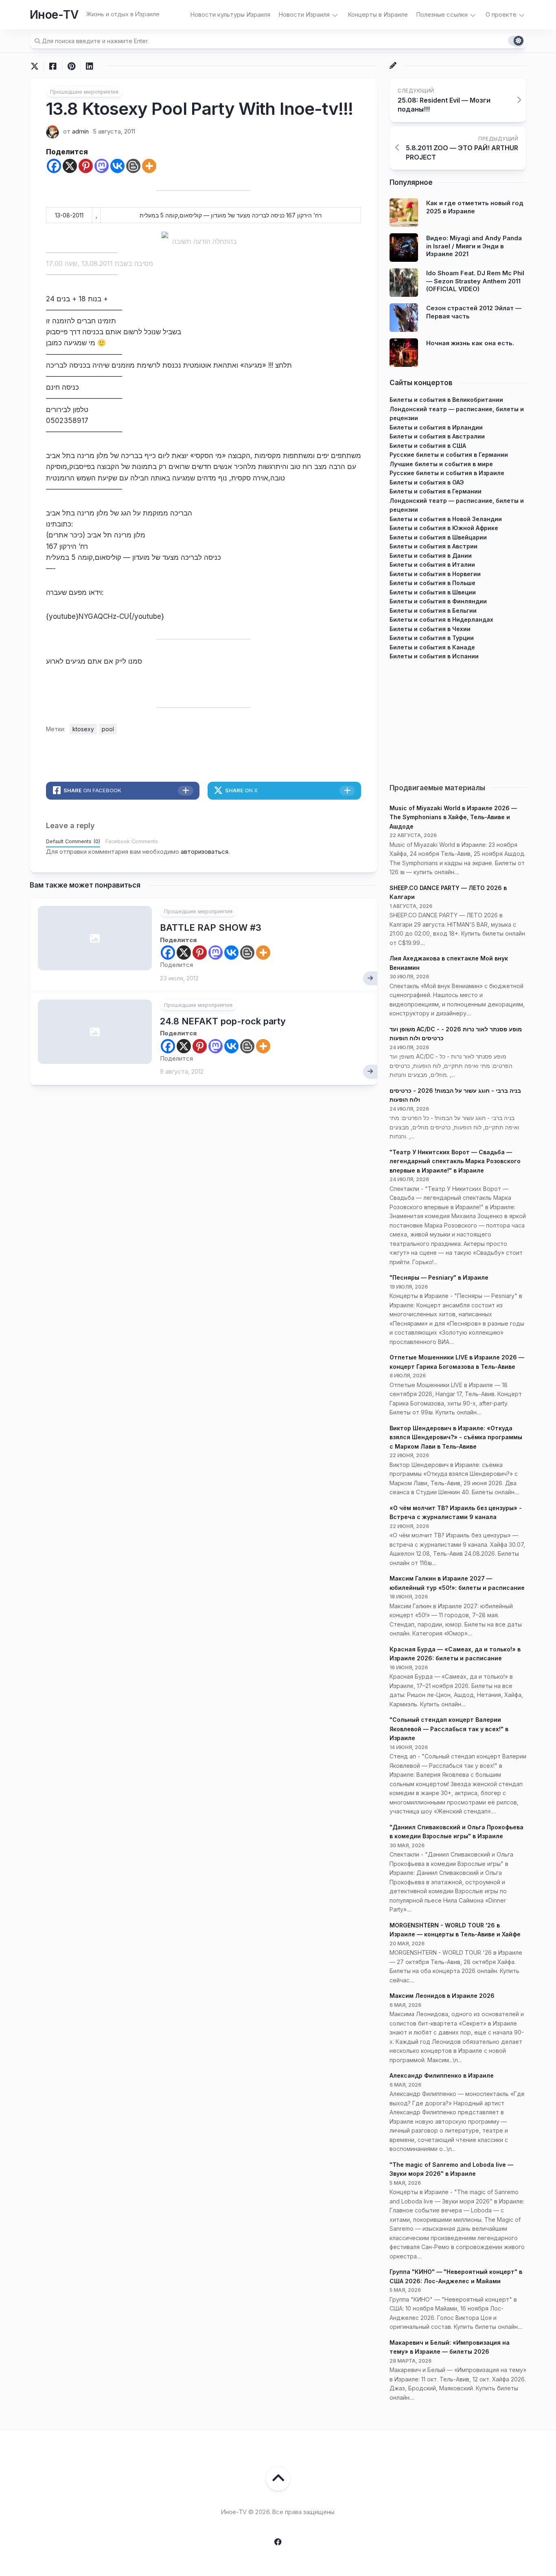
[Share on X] (37, 66)
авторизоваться (205, 852)
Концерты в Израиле (378, 14)
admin (80, 131)
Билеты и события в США (428, 446)
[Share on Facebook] (53, 66)
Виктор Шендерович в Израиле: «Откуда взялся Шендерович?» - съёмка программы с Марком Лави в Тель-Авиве (456, 1437)
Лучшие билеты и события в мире (441, 464)
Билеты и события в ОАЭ (427, 482)
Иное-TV (54, 15)
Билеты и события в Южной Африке (444, 528)
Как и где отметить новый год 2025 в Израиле (475, 207)
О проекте (501, 14)
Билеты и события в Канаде (432, 647)
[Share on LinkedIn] (89, 66)
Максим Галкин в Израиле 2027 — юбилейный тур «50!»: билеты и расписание (457, 1583)
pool (108, 729)
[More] (149, 166)
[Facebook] (54, 166)
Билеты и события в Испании (434, 656)
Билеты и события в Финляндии (438, 601)
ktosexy (83, 729)
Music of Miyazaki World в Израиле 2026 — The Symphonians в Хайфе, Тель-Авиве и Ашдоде (453, 817)
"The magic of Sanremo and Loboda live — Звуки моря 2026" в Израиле (451, 2169)
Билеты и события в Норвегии (435, 574)
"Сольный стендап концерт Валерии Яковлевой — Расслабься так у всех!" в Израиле (449, 1729)
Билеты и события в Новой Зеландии (446, 519)
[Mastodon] (102, 166)
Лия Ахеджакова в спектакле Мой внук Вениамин (449, 963)
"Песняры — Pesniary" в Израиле (439, 1277)
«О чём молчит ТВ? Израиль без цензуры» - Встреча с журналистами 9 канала (456, 1513)
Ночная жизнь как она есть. (470, 343)
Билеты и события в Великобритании (446, 400)
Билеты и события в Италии (432, 565)
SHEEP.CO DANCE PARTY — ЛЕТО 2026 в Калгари (448, 892)
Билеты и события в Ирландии (436, 427)
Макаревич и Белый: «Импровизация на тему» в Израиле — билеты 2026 (450, 2347)
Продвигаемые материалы (437, 788)
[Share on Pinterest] (71, 66)
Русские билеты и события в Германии (449, 455)
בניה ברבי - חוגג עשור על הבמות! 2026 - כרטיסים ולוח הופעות (455, 1095)
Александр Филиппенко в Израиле (442, 2075)
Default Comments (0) (73, 841)
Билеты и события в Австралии (437, 436)
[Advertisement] (458, 718)
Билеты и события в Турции (432, 638)
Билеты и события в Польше (432, 583)
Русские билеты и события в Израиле (447, 473)
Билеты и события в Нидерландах (441, 619)
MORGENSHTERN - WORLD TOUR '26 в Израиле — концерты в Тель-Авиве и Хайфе (455, 1930)
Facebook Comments (132, 841)
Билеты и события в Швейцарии (438, 537)
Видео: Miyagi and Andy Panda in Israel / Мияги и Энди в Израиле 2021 (474, 246)
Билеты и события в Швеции (433, 592)
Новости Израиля (304, 14)
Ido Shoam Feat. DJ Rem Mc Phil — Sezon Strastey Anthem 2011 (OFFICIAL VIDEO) (475, 281)
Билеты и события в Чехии (430, 629)
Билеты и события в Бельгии (433, 611)
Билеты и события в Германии (436, 491)
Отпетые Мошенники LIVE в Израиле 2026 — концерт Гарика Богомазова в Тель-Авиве (457, 1362)
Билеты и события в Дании (431, 556)
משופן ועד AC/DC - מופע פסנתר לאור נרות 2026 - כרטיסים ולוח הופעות (456, 1034)
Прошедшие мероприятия (84, 92)
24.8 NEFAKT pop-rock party (223, 1021)
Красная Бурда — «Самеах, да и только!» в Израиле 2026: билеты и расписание (455, 1654)
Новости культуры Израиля (230, 14)
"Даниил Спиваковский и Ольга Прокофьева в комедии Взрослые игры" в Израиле (456, 1832)
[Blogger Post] (133, 166)
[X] (70, 166)
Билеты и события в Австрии (433, 546)
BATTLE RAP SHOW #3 (211, 927)
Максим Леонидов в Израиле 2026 (442, 1996)
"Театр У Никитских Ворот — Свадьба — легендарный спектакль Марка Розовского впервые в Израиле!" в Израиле (455, 1161)
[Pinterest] (86, 166)
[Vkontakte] (117, 166)
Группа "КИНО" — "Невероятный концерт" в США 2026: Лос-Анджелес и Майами (456, 2276)
